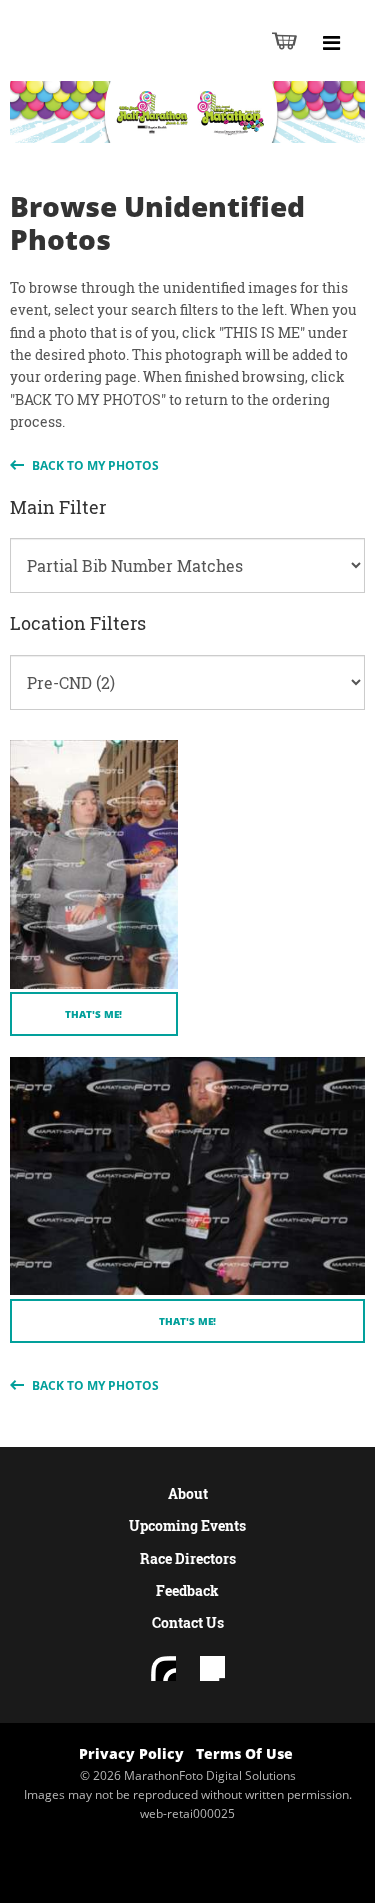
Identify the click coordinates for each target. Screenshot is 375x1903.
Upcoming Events (187, 1525)
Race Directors (188, 1558)
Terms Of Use (244, 1753)
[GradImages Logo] (114, 61)
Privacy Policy (131, 1753)
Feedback (187, 1590)
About (188, 1493)
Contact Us (188, 1622)
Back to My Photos (94, 465)
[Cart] (284, 40)
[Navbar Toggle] (331, 43)
